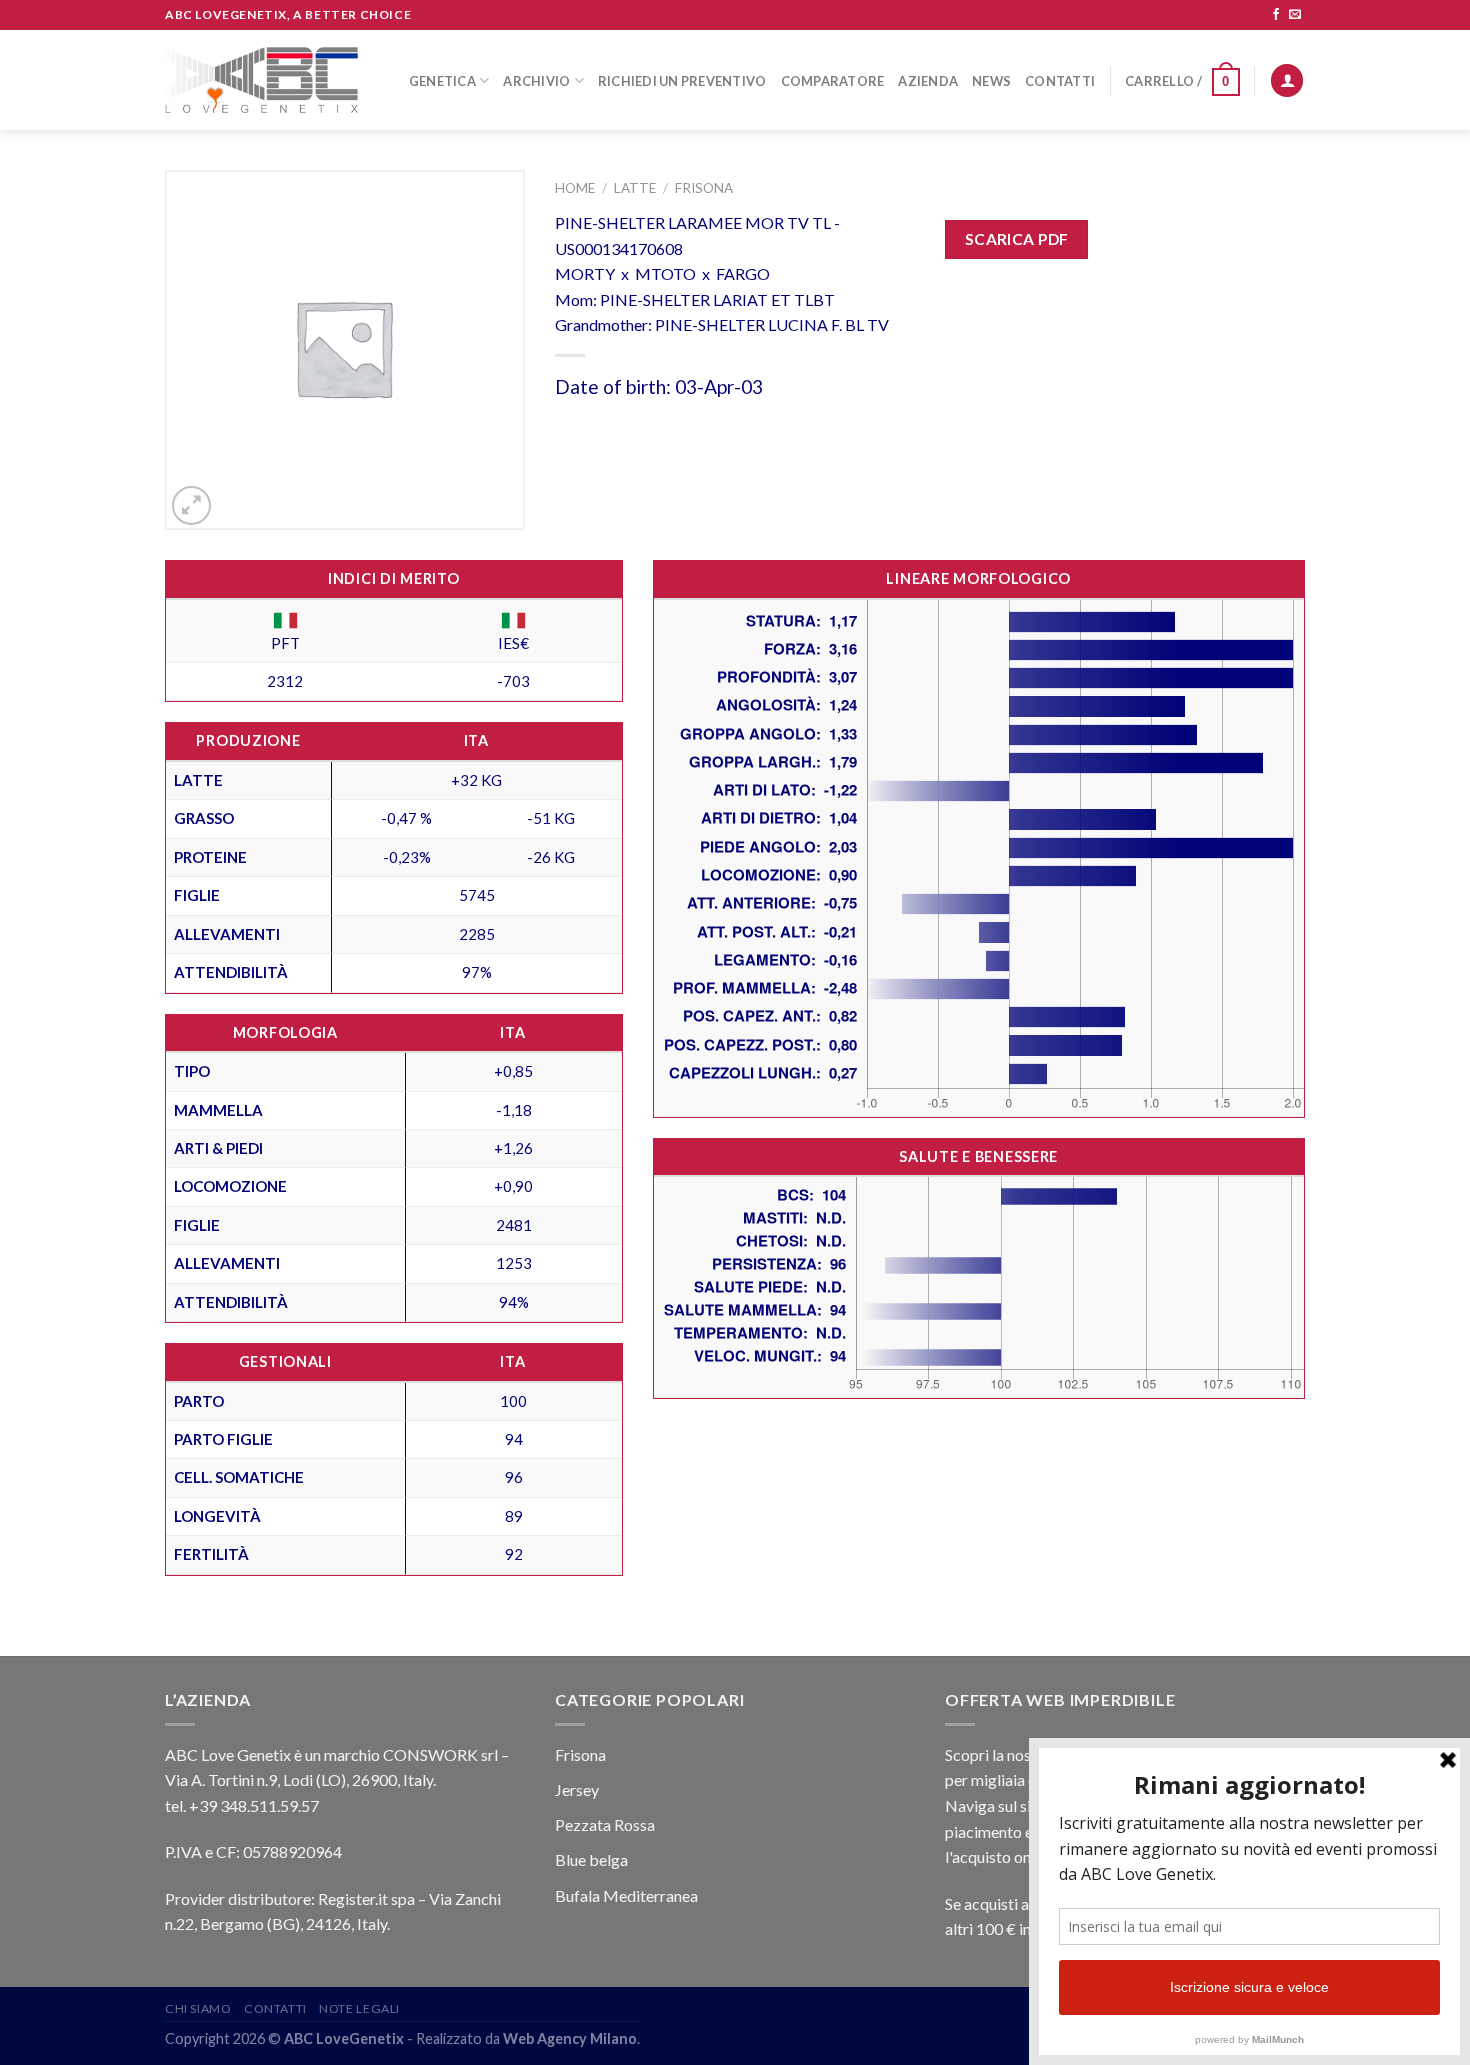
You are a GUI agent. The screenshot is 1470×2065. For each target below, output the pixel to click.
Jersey (577, 1789)
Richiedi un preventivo (682, 81)
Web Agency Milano (570, 2038)
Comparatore (833, 81)
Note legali (359, 2008)
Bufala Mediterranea (626, 1895)
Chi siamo (198, 2008)
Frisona (704, 188)
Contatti (1060, 81)
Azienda (928, 81)
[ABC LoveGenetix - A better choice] (261, 80)
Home (575, 188)
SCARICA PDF (1017, 239)
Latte (635, 188)
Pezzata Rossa (605, 1824)
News (991, 81)
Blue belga (591, 1859)
